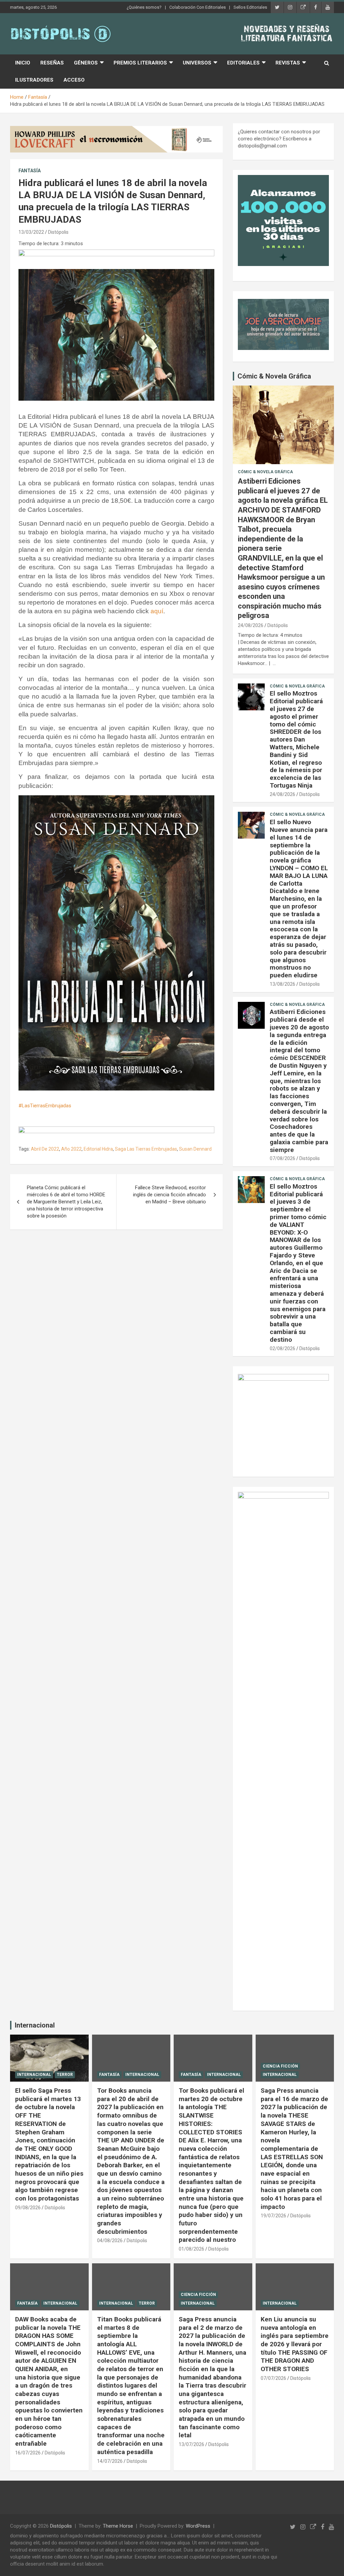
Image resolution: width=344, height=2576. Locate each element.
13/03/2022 (31, 232)
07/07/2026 (273, 2378)
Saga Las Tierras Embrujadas (146, 1149)
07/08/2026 (283, 1158)
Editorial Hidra (98, 1149)
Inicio (23, 63)
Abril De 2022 (45, 1149)
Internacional (35, 2025)
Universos (197, 63)
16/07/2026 (28, 2453)
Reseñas (52, 63)
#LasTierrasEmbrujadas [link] (45, 1106)
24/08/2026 (251, 625)
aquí (157, 611)
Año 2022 (71, 1149)
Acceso (74, 80)
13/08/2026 (283, 984)
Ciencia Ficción (280, 2066)
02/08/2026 (283, 1348)
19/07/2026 (273, 2216)
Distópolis (58, 232)
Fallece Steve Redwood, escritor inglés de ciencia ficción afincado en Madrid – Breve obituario (169, 1195)
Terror (65, 2075)
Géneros (86, 63)
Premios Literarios (140, 63)
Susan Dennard (195, 1149)
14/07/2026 (110, 2461)
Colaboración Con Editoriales (198, 7)
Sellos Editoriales (250, 7)
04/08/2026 (110, 2240)
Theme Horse (118, 2526)
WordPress (198, 2526)
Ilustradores (34, 80)
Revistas (288, 63)
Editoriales (243, 63)
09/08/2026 (28, 2208)
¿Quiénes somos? (144, 7)
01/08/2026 (191, 2249)
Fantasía (30, 171)
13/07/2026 (191, 2444)
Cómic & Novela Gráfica (274, 376)
